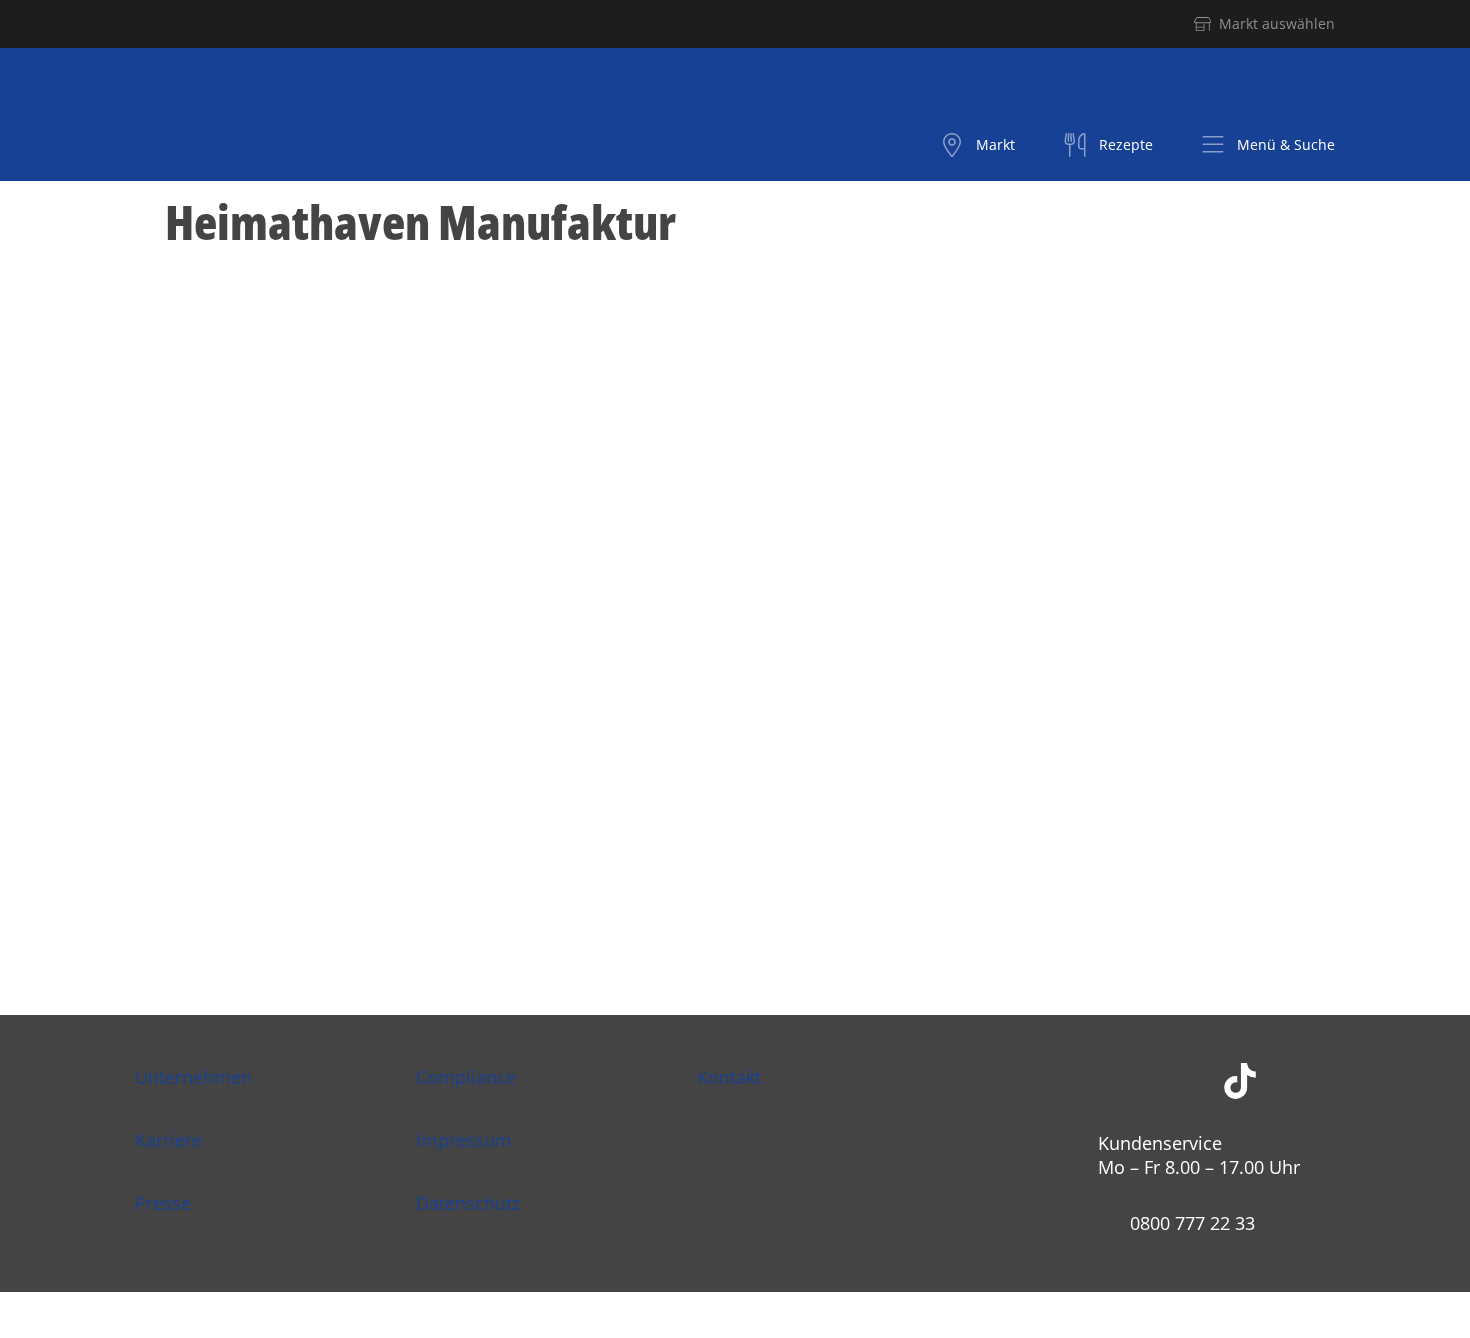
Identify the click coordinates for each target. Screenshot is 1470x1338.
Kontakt (729, 1077)
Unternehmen (193, 1077)
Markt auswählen (1277, 23)
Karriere (168, 1140)
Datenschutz (468, 1203)
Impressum (464, 1140)
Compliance (466, 1077)
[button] (1268, 145)
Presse (163, 1203)
